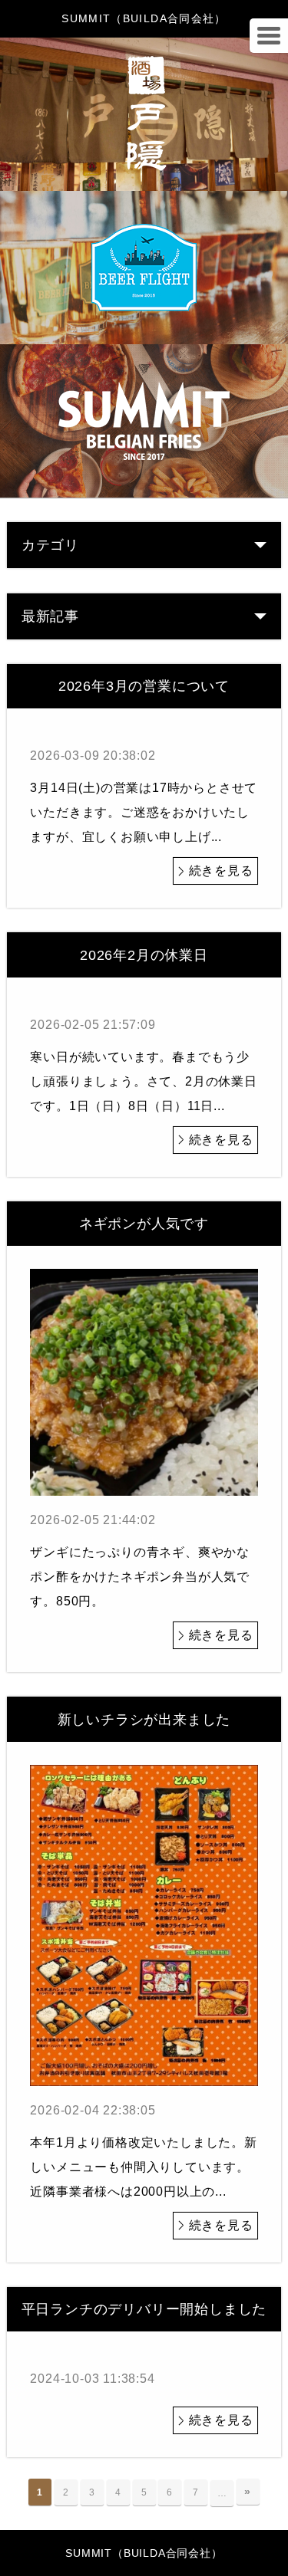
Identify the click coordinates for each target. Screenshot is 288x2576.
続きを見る (221, 871)
